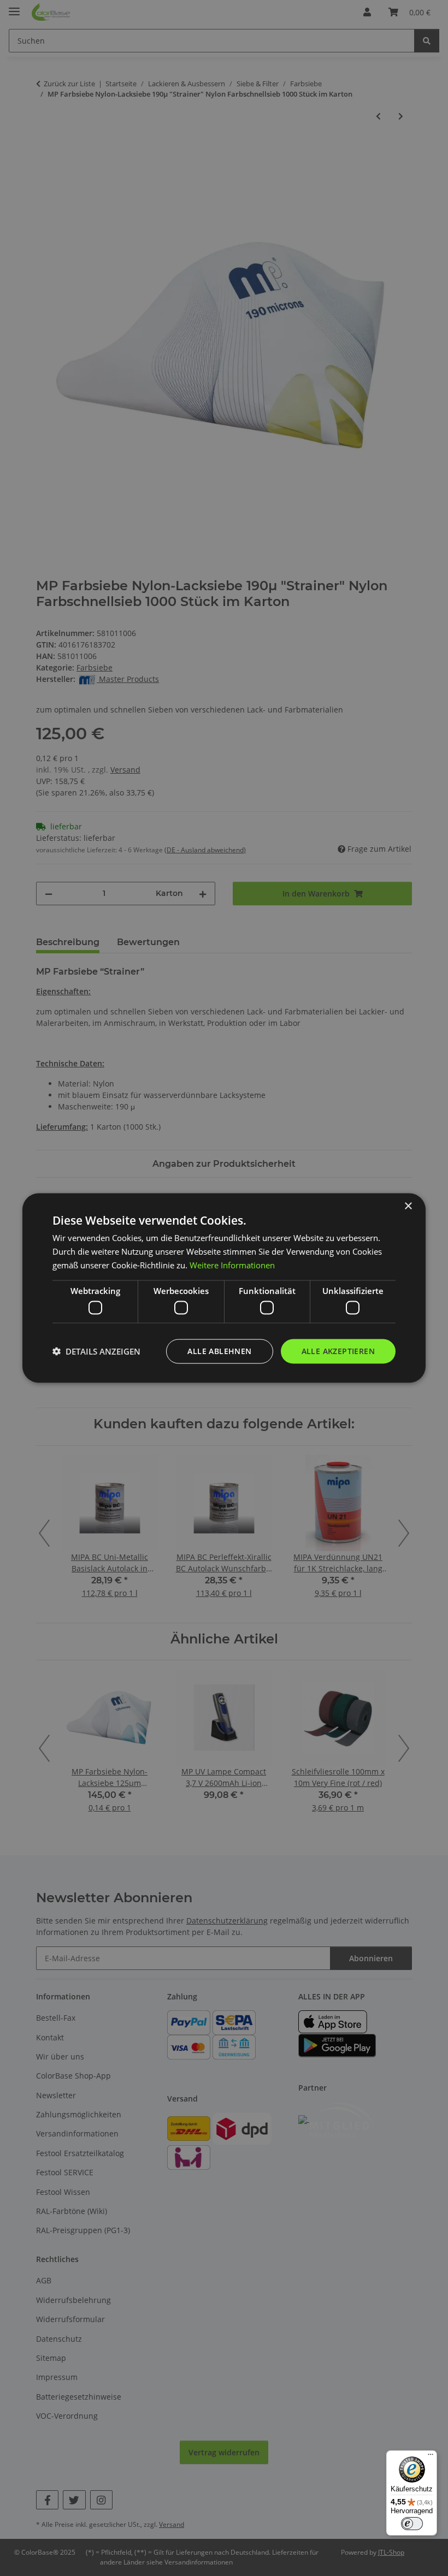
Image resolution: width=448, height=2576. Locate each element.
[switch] (412, 2524)
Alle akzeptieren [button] (338, 1351)
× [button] (408, 1206)
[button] (96, 1351)
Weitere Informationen (232, 1265)
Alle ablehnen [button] (219, 1351)
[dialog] (224, 1288)
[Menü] (431, 2457)
